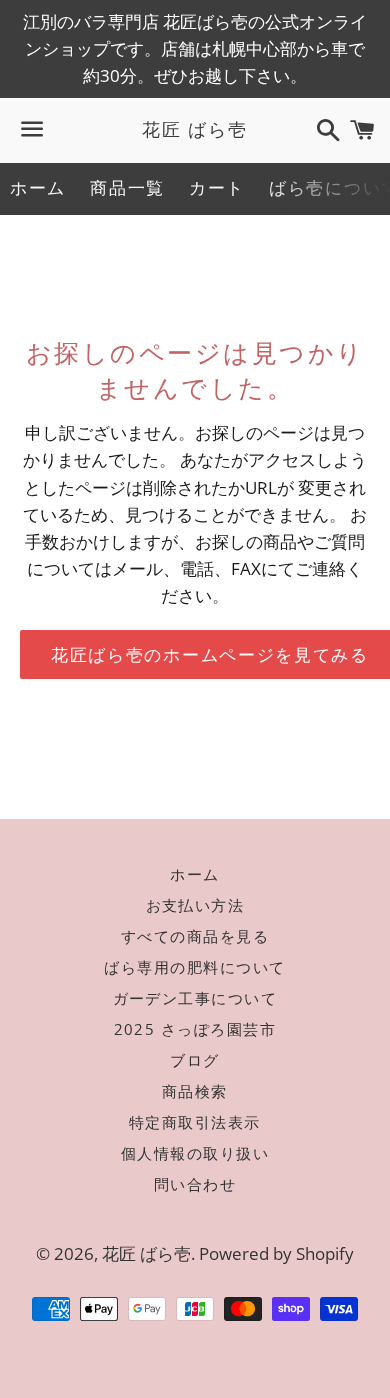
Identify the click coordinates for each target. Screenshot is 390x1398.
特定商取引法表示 (195, 1122)
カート (217, 187)
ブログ (195, 1060)
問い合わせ (195, 1184)
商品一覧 (127, 187)
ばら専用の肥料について (195, 967)
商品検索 (195, 1091)
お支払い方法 (195, 905)
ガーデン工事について (195, 998)
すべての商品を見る (195, 936)
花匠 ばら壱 (195, 129)
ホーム (38, 187)
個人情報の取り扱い (195, 1153)
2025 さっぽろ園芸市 (195, 1029)
